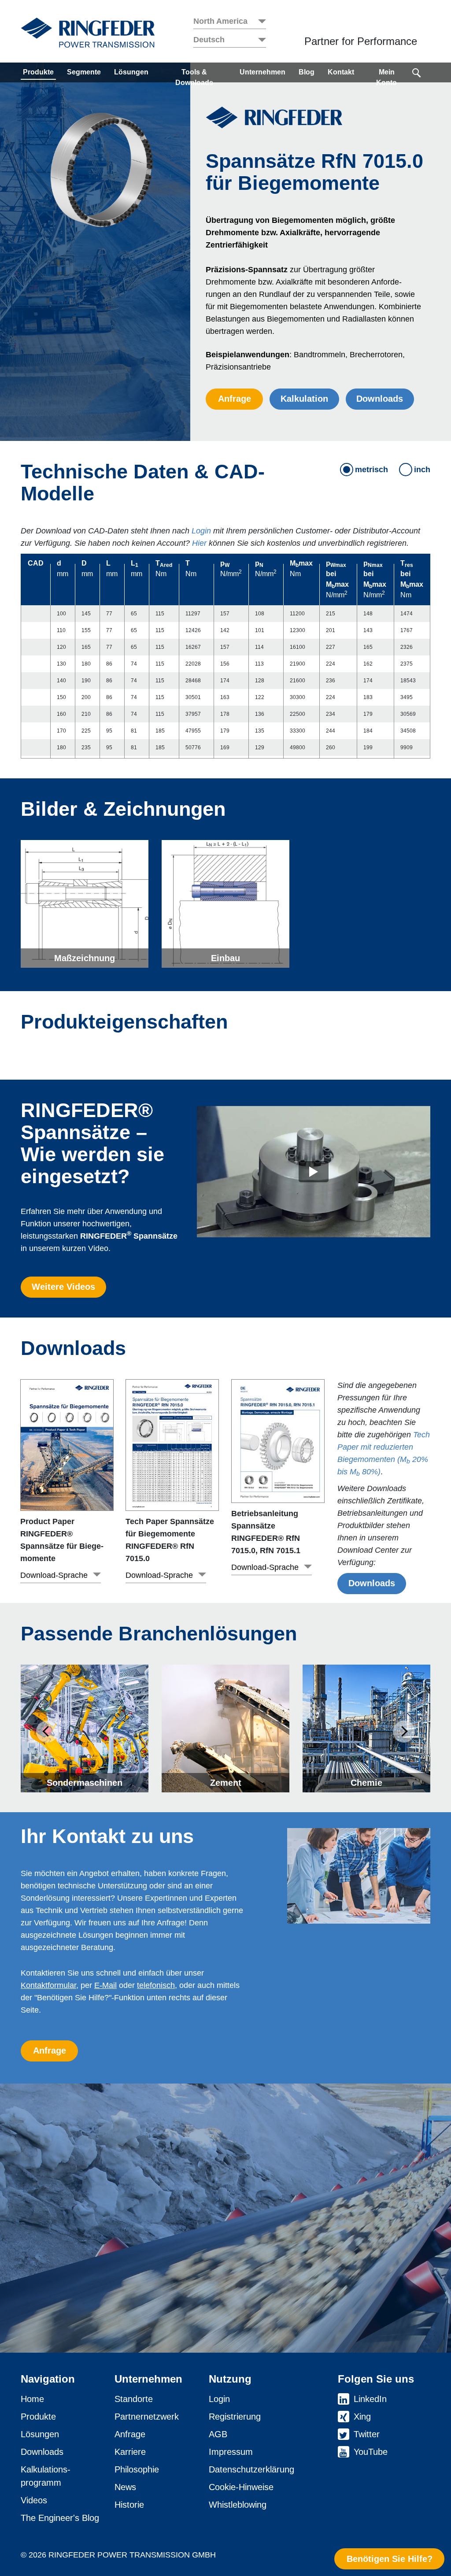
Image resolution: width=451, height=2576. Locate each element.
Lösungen (131, 72)
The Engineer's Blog (60, 2518)
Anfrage (235, 399)
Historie (129, 2505)
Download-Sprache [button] (54, 1575)
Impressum (231, 2452)
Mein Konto (386, 77)
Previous (47, 1732)
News (125, 2487)
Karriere (130, 2452)
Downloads (380, 399)
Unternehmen (262, 72)
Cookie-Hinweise (241, 2487)
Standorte (134, 2399)
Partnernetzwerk (147, 2417)
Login (201, 531)
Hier (199, 543)
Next (404, 1732)
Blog (307, 72)
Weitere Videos (63, 1287)
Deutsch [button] (209, 40)
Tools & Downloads (194, 77)
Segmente (84, 72)
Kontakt (341, 72)
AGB (218, 2434)
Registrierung (235, 2417)
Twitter (367, 2434)
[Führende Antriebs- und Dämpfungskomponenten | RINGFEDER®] (88, 33)
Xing (362, 2417)
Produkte (38, 72)
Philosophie (137, 2469)
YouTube (371, 2452)
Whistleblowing (238, 2505)
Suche (417, 72)
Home (32, 2399)
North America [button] (220, 21)
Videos (34, 2500)
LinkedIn (370, 2399)
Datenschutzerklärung (251, 2469)
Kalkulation (304, 399)
